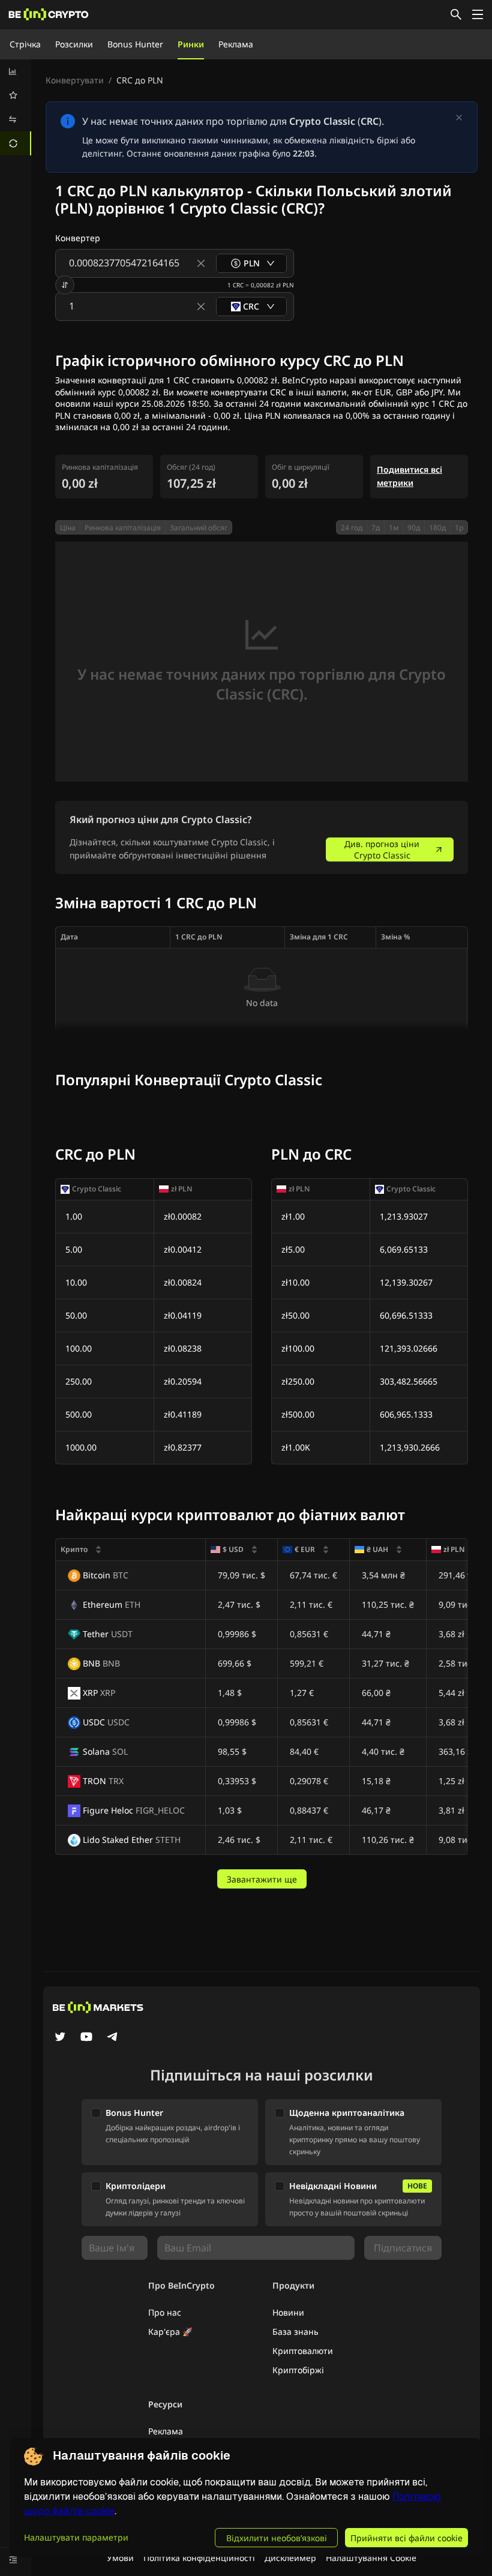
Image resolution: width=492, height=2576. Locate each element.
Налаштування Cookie (371, 2558)
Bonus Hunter (135, 44)
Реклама (236, 44)
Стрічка (25, 44)
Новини (288, 2312)
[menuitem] (16, 71)
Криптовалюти (303, 2351)
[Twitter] (60, 2038)
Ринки (191, 44)
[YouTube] (86, 2038)
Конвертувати (75, 80)
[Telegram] (113, 2038)
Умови (120, 2558)
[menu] (16, 107)
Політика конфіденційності (199, 2558)
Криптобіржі (298, 2370)
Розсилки (74, 44)
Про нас (165, 2312)
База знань (295, 2332)
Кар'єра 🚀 (170, 2332)
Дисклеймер (290, 2558)
